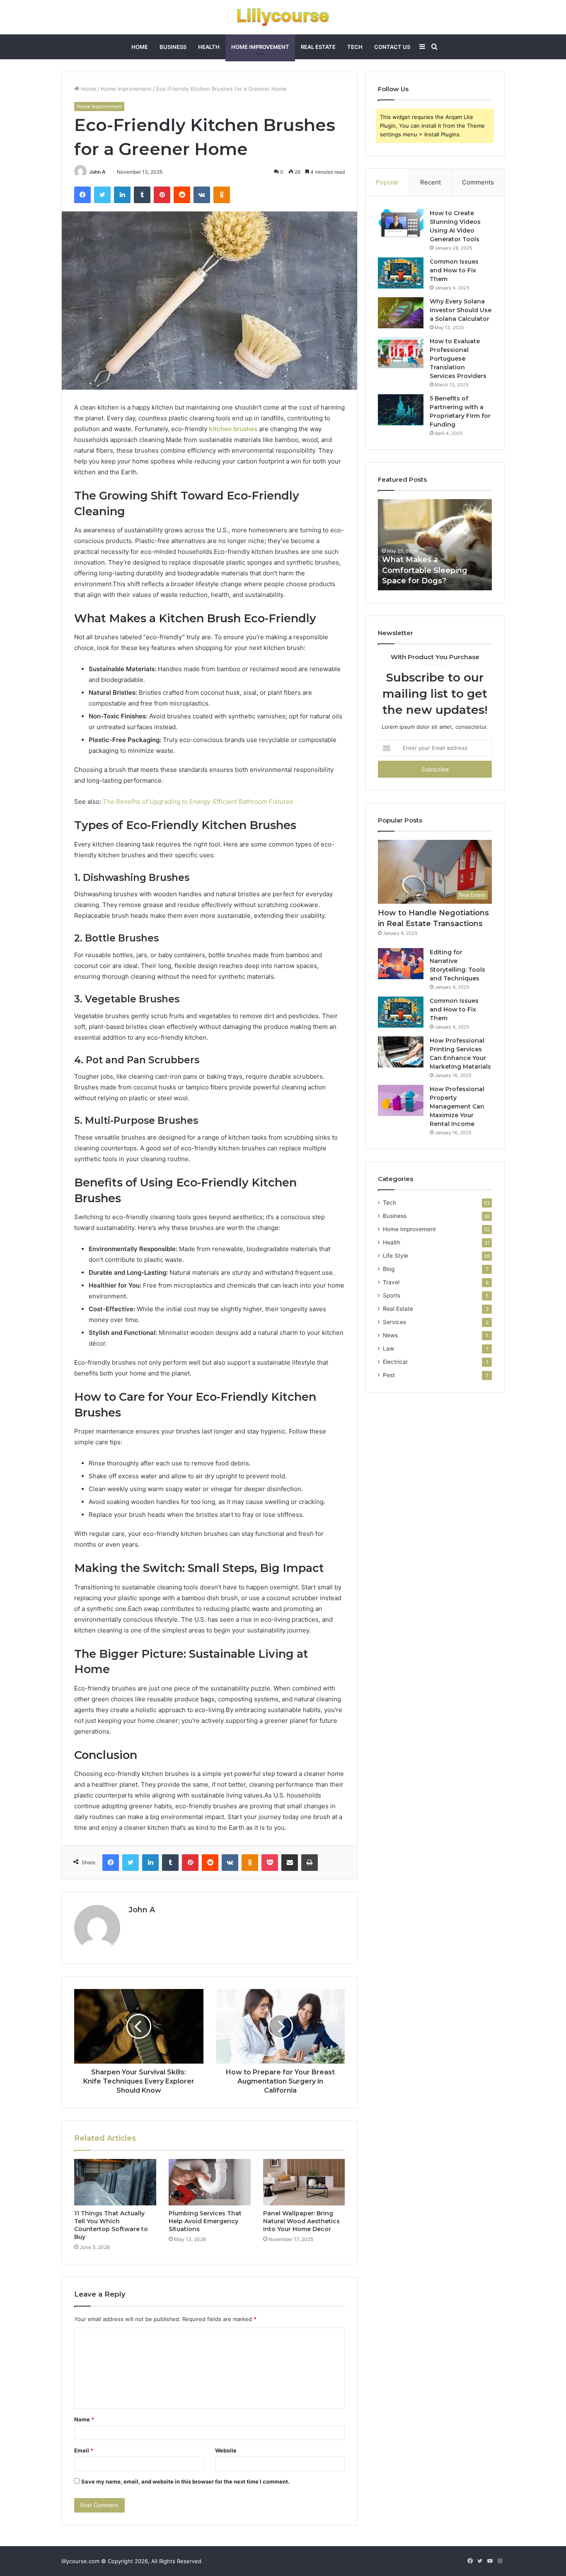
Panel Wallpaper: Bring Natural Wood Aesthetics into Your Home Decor (301, 2221)
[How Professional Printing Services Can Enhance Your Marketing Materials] (401, 1052)
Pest (389, 1375)
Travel (391, 1282)
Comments (478, 182)
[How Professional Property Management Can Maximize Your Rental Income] (401, 1100)
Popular (387, 182)
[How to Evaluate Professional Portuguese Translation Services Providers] (401, 353)
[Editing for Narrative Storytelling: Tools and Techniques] (401, 964)
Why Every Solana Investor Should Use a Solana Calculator (461, 310)
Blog (389, 1269)
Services (394, 1322)
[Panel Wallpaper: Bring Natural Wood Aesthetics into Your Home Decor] (304, 2182)
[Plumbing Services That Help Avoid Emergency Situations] (210, 2182)
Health (209, 47)
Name (84, 2419)
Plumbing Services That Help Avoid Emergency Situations (205, 2221)
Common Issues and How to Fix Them (454, 270)
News (390, 1335)
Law (388, 1349)
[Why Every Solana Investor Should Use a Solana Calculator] (401, 313)
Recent (431, 182)
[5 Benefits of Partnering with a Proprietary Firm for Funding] (401, 410)
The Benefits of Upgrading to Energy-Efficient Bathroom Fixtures (198, 802)
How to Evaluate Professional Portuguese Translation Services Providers (458, 359)
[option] (435, 545)
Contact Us (392, 47)
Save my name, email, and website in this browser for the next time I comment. (185, 2481)
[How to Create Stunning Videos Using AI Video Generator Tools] (401, 224)
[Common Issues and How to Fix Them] (401, 273)
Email (84, 2450)
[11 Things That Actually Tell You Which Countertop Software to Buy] (115, 2182)
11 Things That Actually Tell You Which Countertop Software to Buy (111, 2225)
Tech (355, 47)
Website (226, 2450)
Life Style (395, 1256)
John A (97, 172)
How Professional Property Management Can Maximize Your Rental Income (457, 1106)
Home (140, 47)
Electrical (395, 1362)
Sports (392, 1295)
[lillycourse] (283, 17)
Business (173, 47)
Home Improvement (260, 47)
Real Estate (318, 47)
